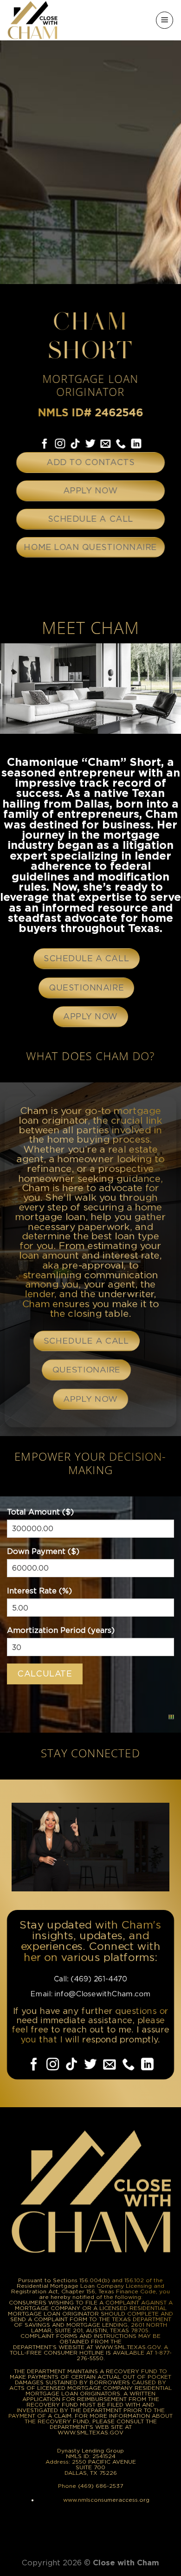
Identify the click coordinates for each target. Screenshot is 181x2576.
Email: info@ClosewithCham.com (90, 1994)
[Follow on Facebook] (45, 444)
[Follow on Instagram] (60, 444)
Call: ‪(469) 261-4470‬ (90, 1979)
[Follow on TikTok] (75, 444)
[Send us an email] (106, 444)
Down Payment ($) (43, 1551)
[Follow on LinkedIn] (136, 444)
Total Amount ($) (40, 1512)
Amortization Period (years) (61, 1630)
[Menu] (165, 20)
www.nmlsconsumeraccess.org (106, 2500)
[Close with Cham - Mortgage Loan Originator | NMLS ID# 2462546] (34, 20)
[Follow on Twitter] (90, 444)
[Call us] (121, 444)
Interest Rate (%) (39, 1591)
